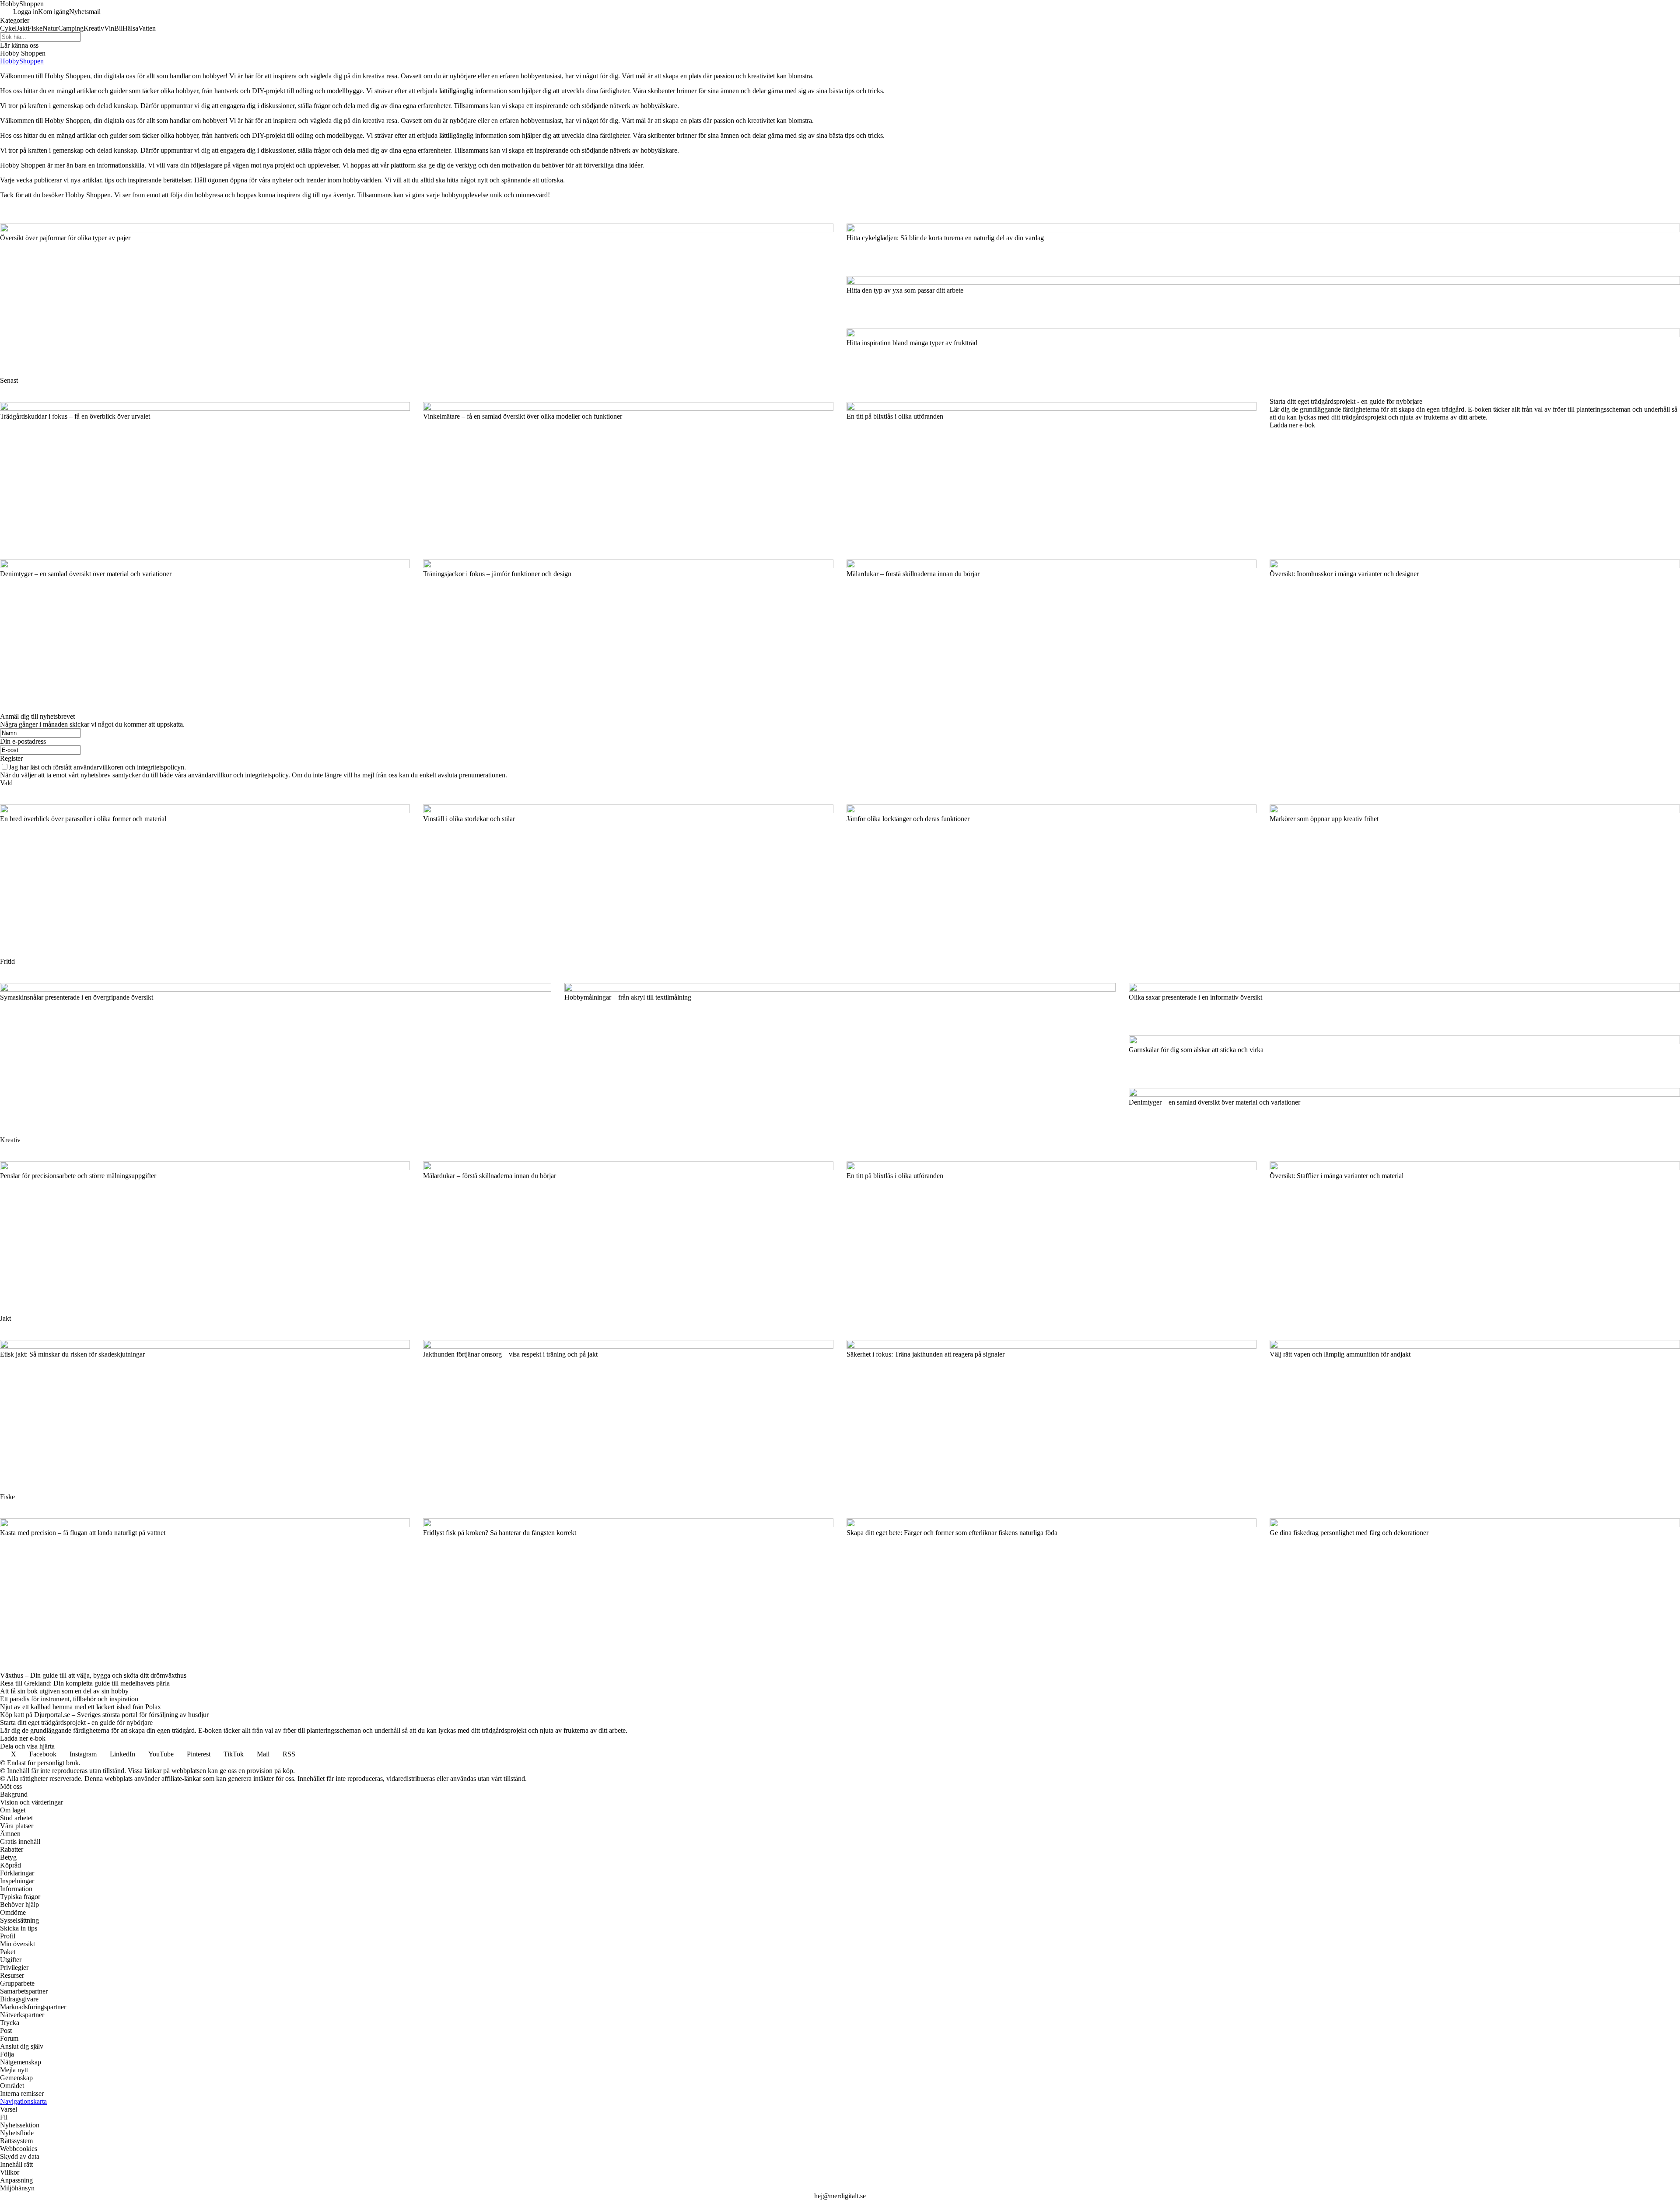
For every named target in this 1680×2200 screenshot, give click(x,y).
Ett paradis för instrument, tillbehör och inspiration (69, 1699)
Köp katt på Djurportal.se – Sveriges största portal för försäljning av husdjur (104, 1715)
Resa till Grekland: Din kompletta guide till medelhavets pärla (85, 1683)
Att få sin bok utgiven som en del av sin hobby (64, 1691)
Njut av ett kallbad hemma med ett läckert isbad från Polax (80, 1707)
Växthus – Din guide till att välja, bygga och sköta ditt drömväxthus (93, 1675)
